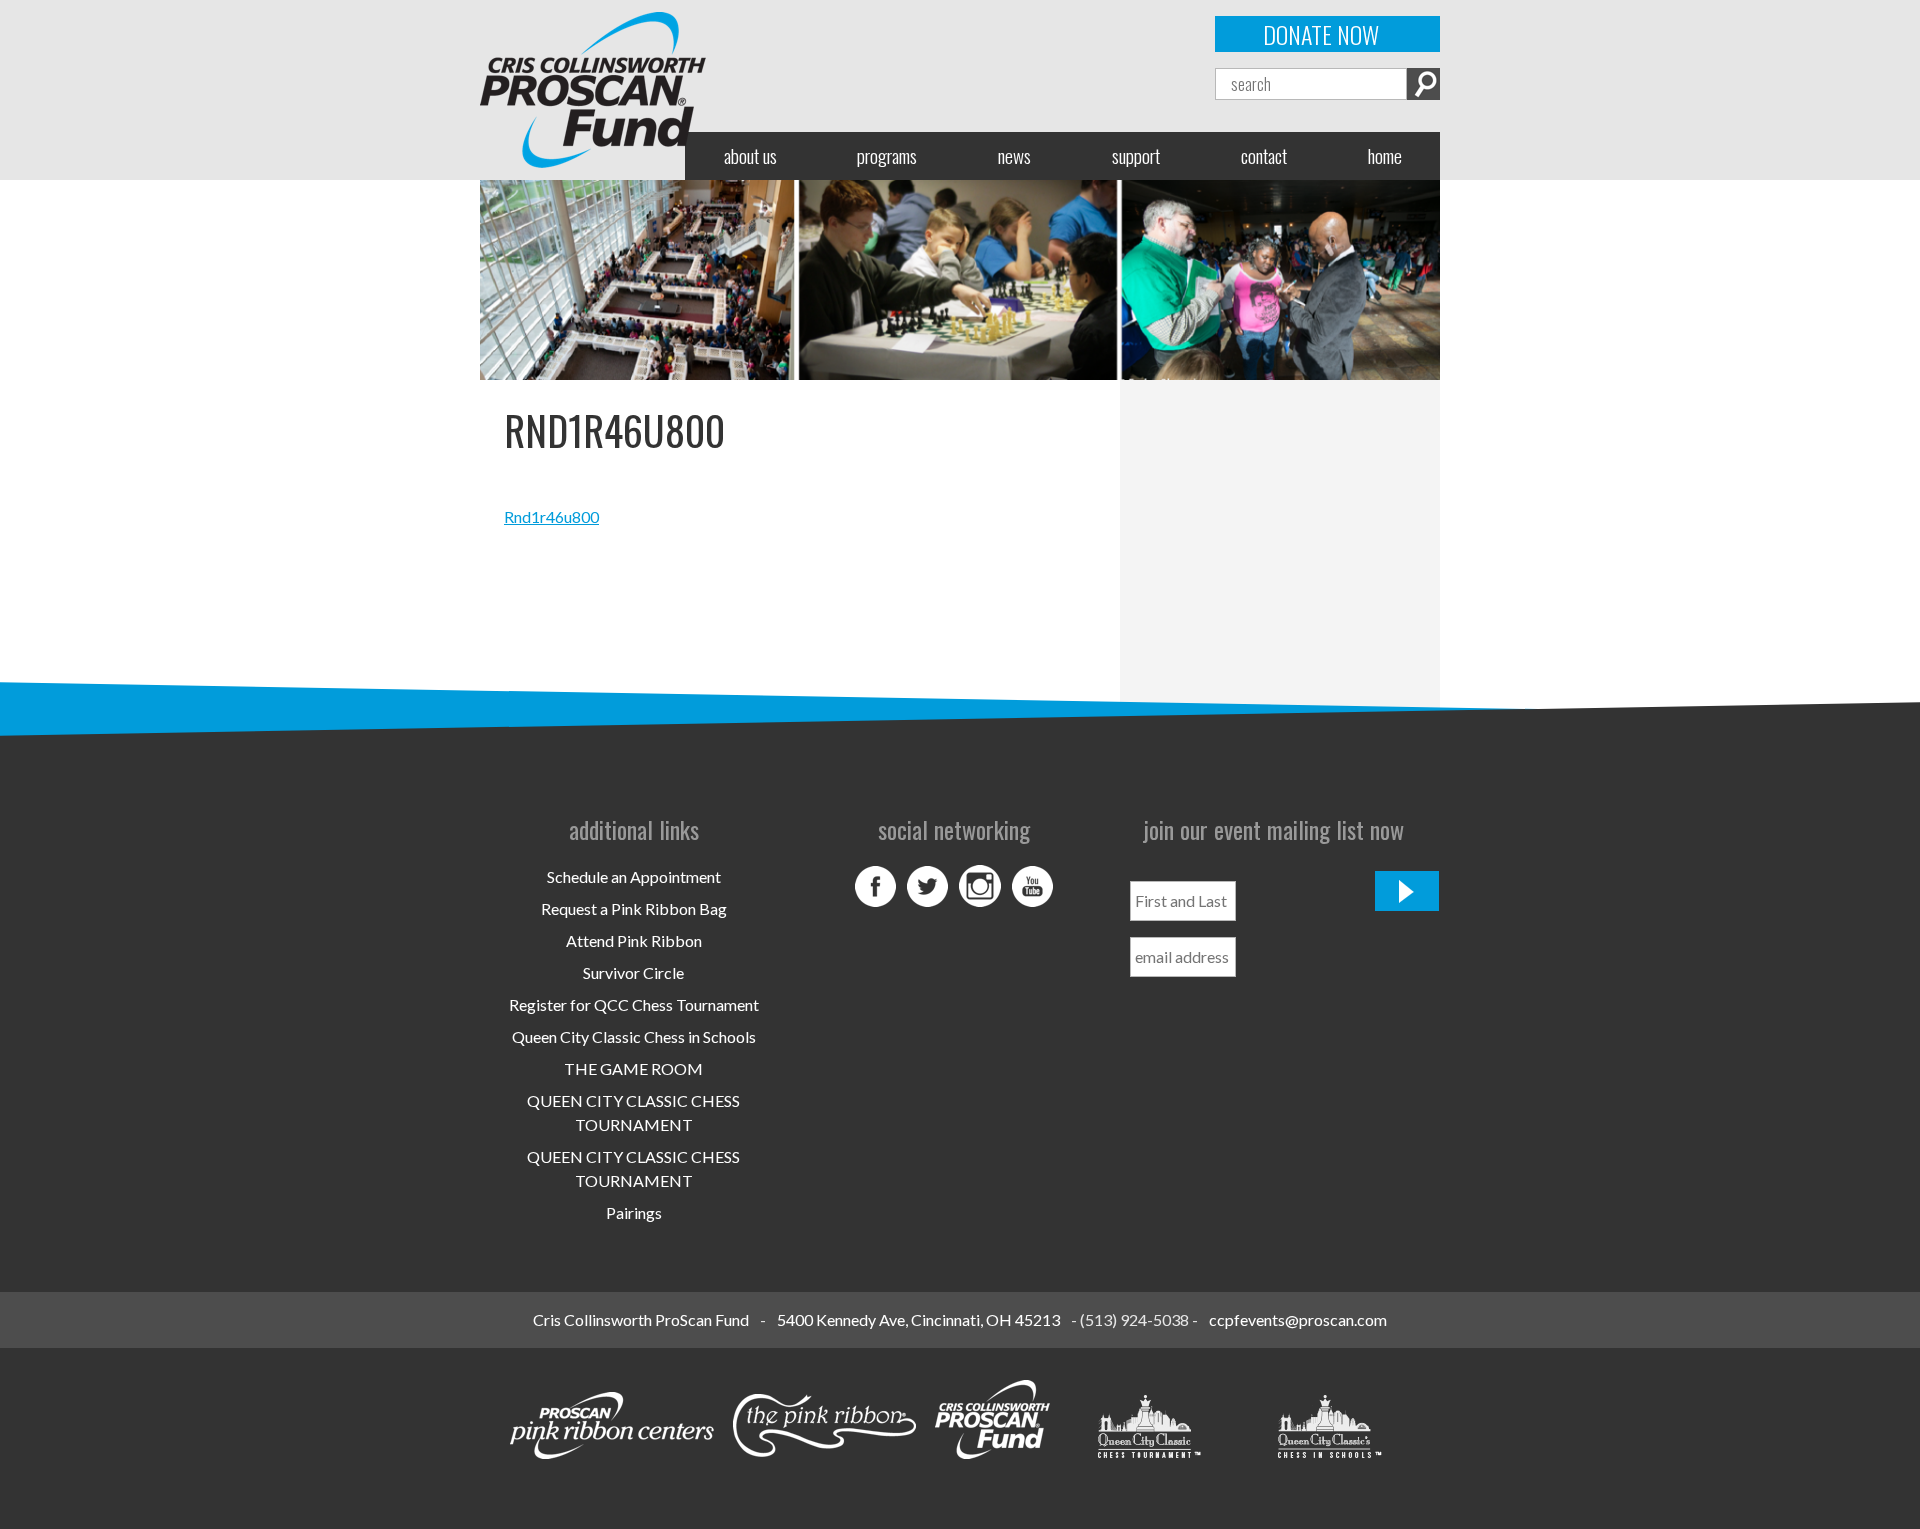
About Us (750, 155)
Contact (1264, 155)
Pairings (634, 1212)
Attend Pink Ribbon (634, 940)
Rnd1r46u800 (551, 516)
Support (1136, 155)
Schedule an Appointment (634, 876)
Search (1423, 84)
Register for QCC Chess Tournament (634, 1004)
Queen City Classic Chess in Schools (634, 1036)
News (1014, 155)
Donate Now (1321, 34)
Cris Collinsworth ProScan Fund (641, 1319)
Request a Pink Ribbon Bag (634, 908)
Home (1385, 155)
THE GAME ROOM (633, 1068)
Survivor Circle (633, 972)
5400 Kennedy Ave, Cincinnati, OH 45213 (918, 1319)
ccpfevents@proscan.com (1298, 1319)
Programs (887, 155)
